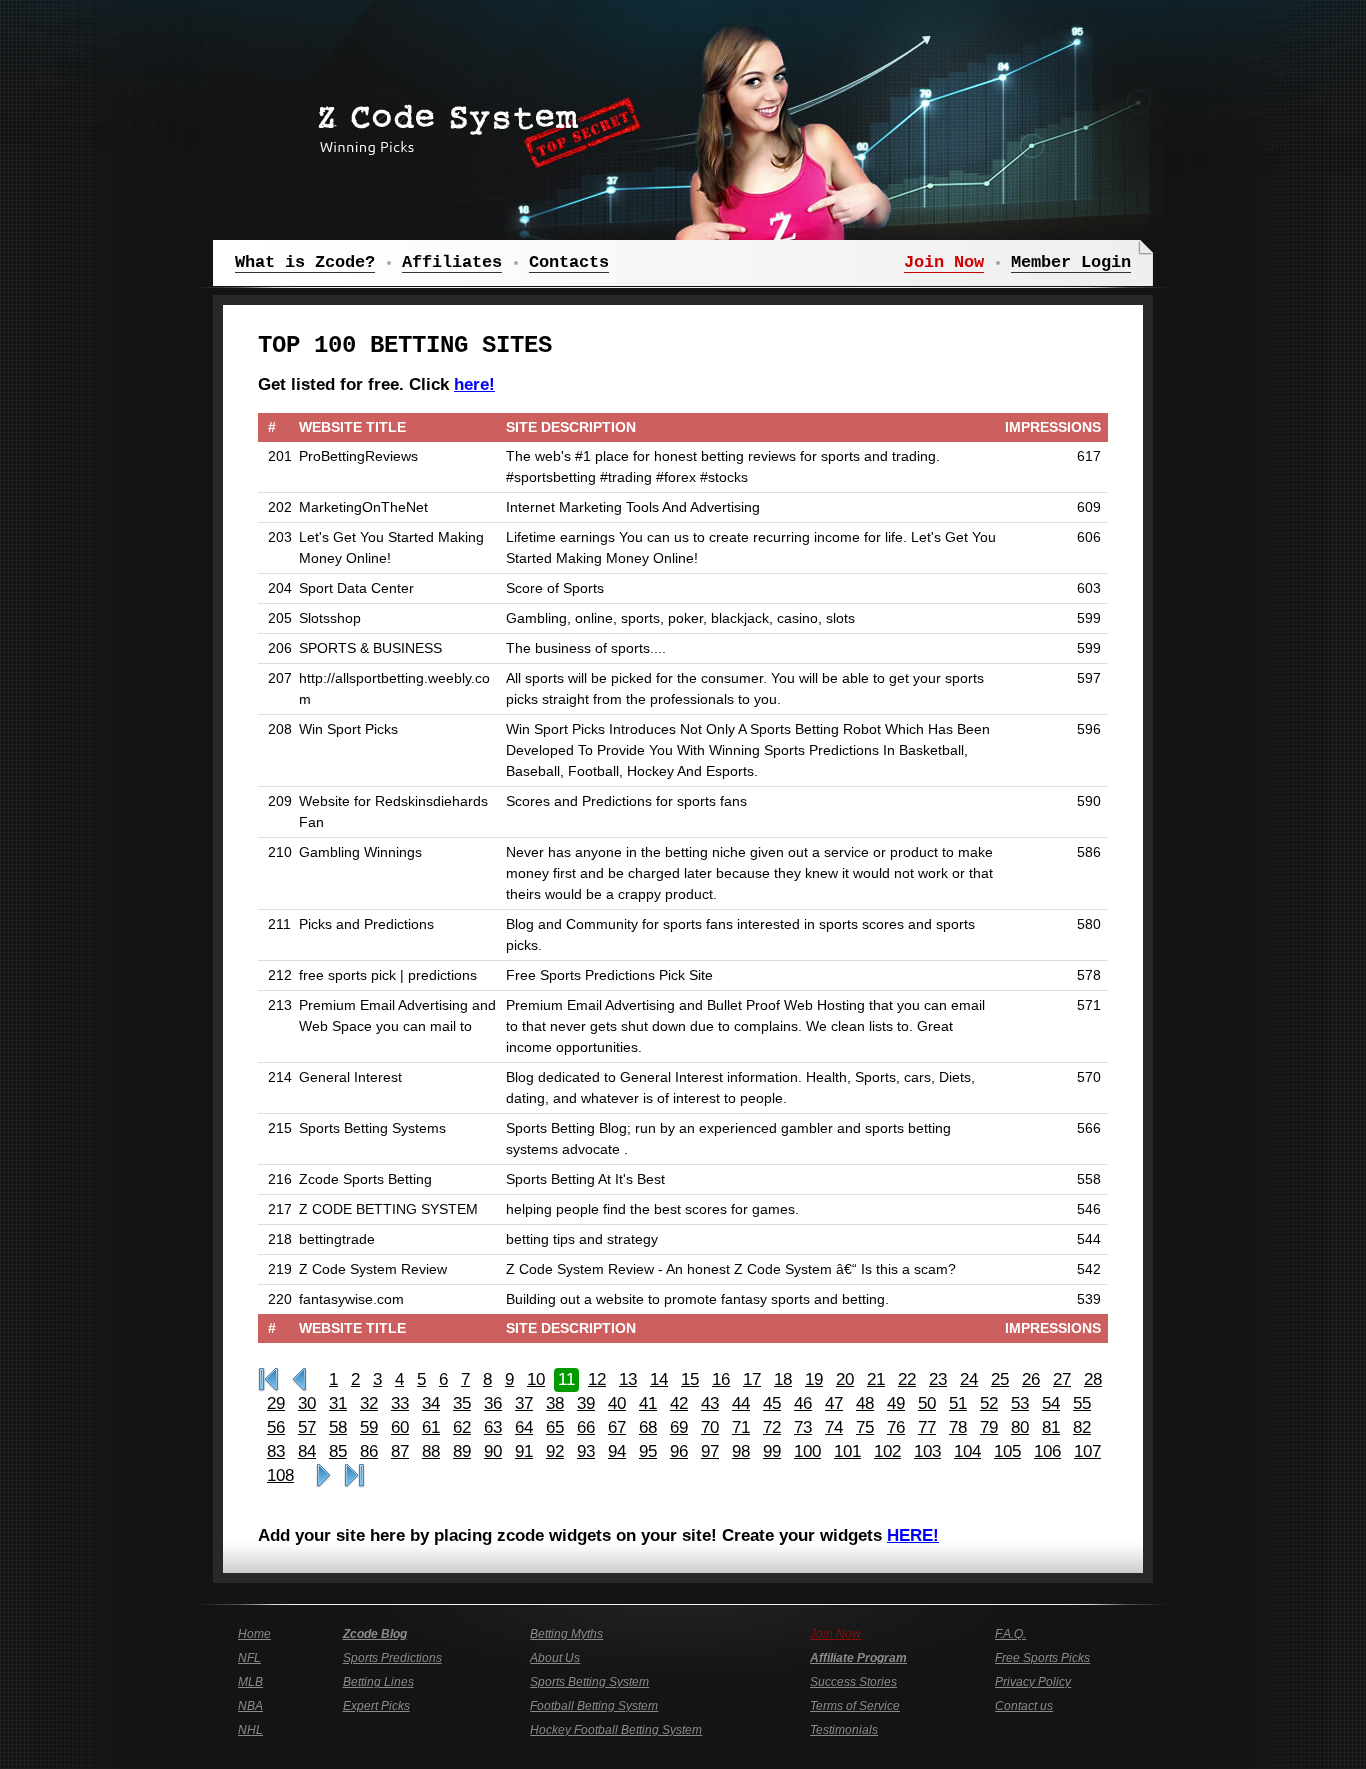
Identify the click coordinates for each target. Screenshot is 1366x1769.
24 (969, 1379)
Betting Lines (378, 1682)
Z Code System (473, 125)
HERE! (913, 1535)
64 (524, 1427)
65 (555, 1427)
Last (354, 1476)
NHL (250, 1730)
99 (772, 1451)
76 (896, 1427)
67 (617, 1427)
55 (1082, 1403)
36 (493, 1403)
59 (369, 1427)
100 (807, 1451)
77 (927, 1427)
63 (493, 1427)
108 (280, 1475)
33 (400, 1403)
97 (710, 1451)
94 (617, 1451)
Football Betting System (594, 1706)
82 (1082, 1427)
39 (586, 1403)
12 (597, 1379)
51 (958, 1403)
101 (847, 1451)
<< (299, 1380)
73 (803, 1427)
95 (648, 1451)
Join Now (835, 1634)
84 (307, 1451)
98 (741, 1451)
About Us (555, 1658)
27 (1062, 1379)
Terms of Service (855, 1706)
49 (896, 1403)
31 (338, 1403)
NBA (250, 1706)
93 (586, 1451)
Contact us (1024, 1706)
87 (400, 1451)
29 (276, 1403)
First (268, 1380)
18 (783, 1379)
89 (462, 1451)
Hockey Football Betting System (616, 1730)
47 (834, 1403)
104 (967, 1451)
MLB (250, 1682)
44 (741, 1403)
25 (1000, 1379)
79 (989, 1427)
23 (938, 1379)
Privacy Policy (1033, 1682)
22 (907, 1379)
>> (323, 1476)
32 (369, 1403)
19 (814, 1379)
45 (772, 1403)
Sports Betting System (589, 1682)
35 (462, 1403)
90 (493, 1451)
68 (648, 1427)
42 (679, 1403)
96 (679, 1451)
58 (338, 1427)
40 (617, 1403)
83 (276, 1451)
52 (989, 1403)
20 (845, 1379)
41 (648, 1403)
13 (628, 1379)
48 (865, 1403)
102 (887, 1451)
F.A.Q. (1010, 1634)
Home (254, 1634)
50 (927, 1403)
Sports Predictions (392, 1658)
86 (369, 1451)
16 (721, 1379)
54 (1051, 1403)
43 (710, 1403)
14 (659, 1379)
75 (865, 1427)
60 (400, 1427)
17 (752, 1379)
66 (586, 1427)
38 (555, 1403)
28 (1093, 1379)
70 (710, 1427)
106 (1047, 1451)
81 (1051, 1427)
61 (431, 1427)
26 (1031, 1379)
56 (276, 1427)
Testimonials (844, 1730)
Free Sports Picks (1042, 1658)
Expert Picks (376, 1706)
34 (431, 1403)
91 (524, 1451)
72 (772, 1427)
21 (876, 1379)
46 (803, 1403)
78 (958, 1427)
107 (1087, 1451)
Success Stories (853, 1682)
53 (1020, 1403)
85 (338, 1451)
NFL (249, 1658)
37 (524, 1403)
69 (679, 1427)
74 (834, 1427)
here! (474, 384)
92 (555, 1451)
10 (536, 1379)
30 (307, 1403)
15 (690, 1379)
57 (307, 1427)
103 (927, 1451)
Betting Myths (566, 1634)
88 (431, 1451)
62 (462, 1427)
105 (1007, 1451)
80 (1020, 1427)
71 (741, 1427)
